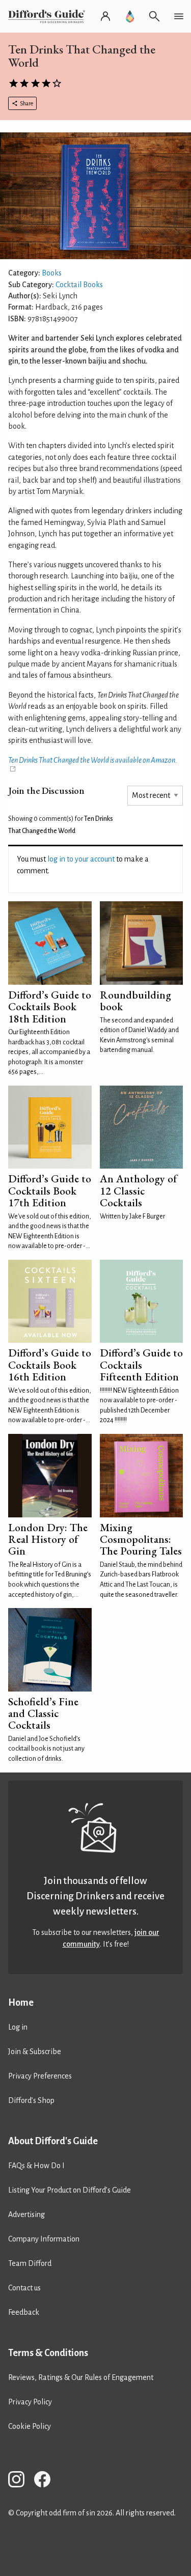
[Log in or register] (105, 16)
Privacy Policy (30, 2402)
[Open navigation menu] (179, 16)
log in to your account (81, 859)
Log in (18, 2027)
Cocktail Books (79, 285)
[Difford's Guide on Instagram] (20, 2481)
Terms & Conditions (48, 2353)
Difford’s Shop (31, 2100)
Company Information (44, 2239)
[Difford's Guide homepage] (49, 16)
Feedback (24, 2312)
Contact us (24, 2288)
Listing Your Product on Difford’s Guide (70, 2190)
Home (21, 2003)
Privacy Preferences (40, 2076)
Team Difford (30, 2263)
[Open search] (154, 16)
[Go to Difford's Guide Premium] (130, 16)
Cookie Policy (30, 2426)
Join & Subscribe (35, 2052)
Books (52, 273)
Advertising (26, 2214)
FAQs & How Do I (36, 2166)
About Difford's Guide (53, 2141)
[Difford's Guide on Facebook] (46, 2481)
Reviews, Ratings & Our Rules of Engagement (81, 2377)
